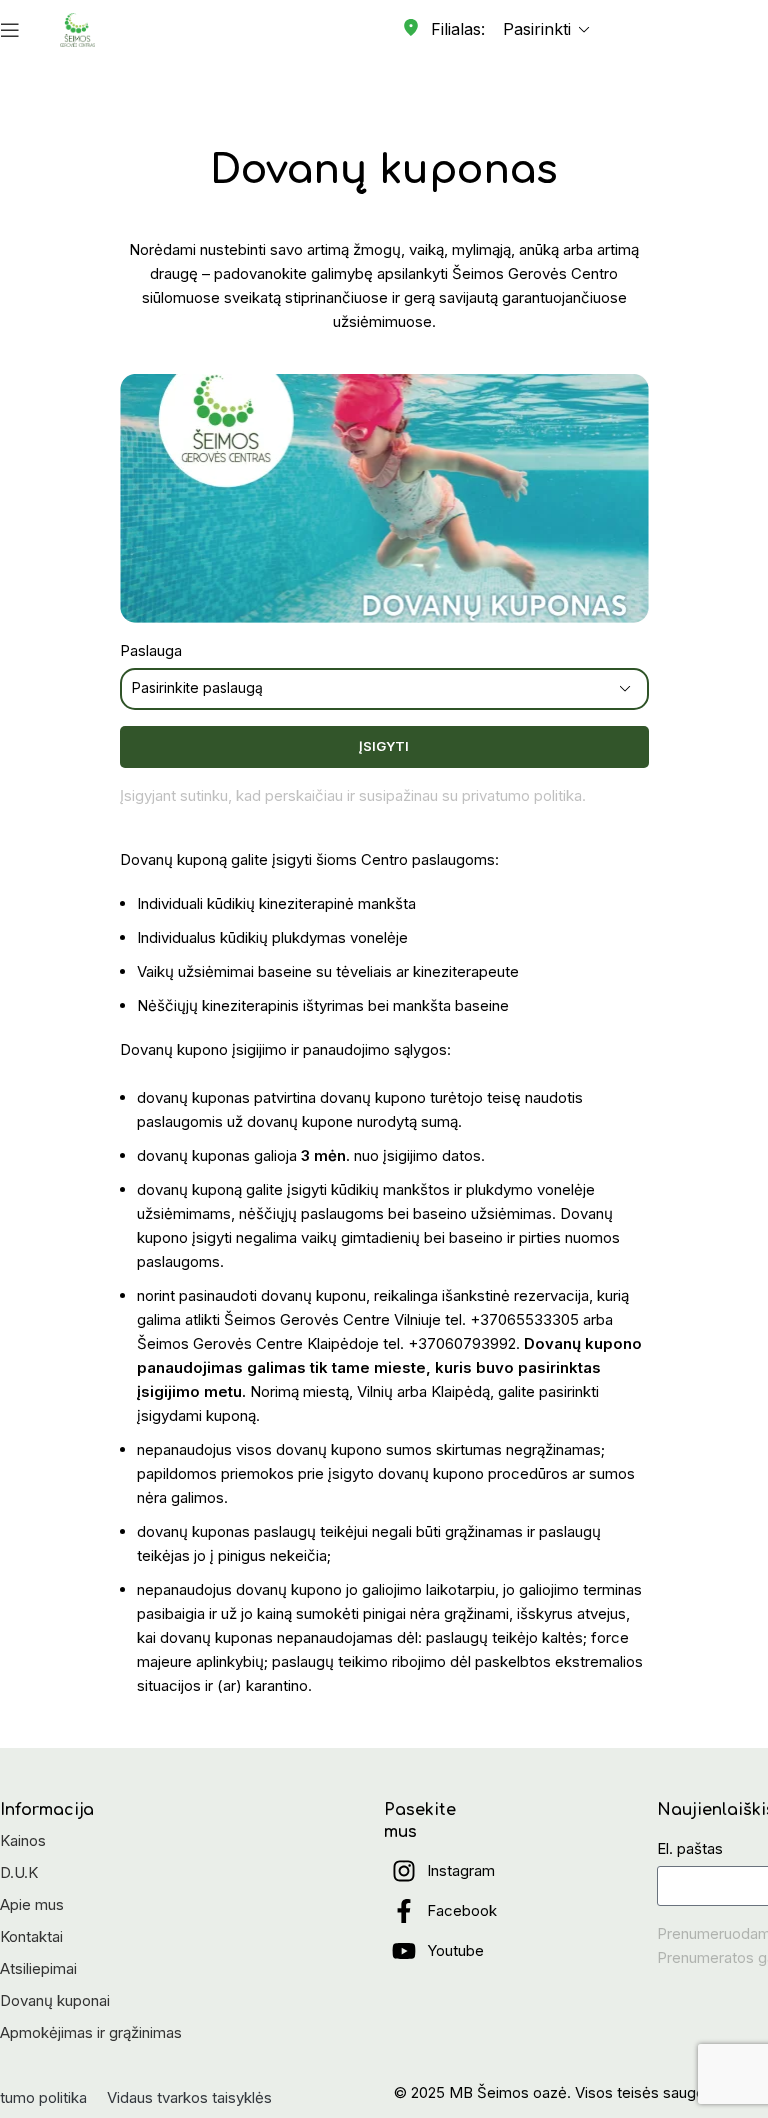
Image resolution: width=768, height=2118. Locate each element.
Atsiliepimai (38, 1968)
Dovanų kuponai (55, 2000)
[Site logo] (77, 28)
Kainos (23, 1840)
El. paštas (690, 1848)
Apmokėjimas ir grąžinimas (91, 2032)
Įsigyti (384, 746)
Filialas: (458, 29)
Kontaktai (31, 1936)
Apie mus (32, 1904)
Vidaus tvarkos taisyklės (189, 2097)
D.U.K (19, 1872)
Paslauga (151, 650)
